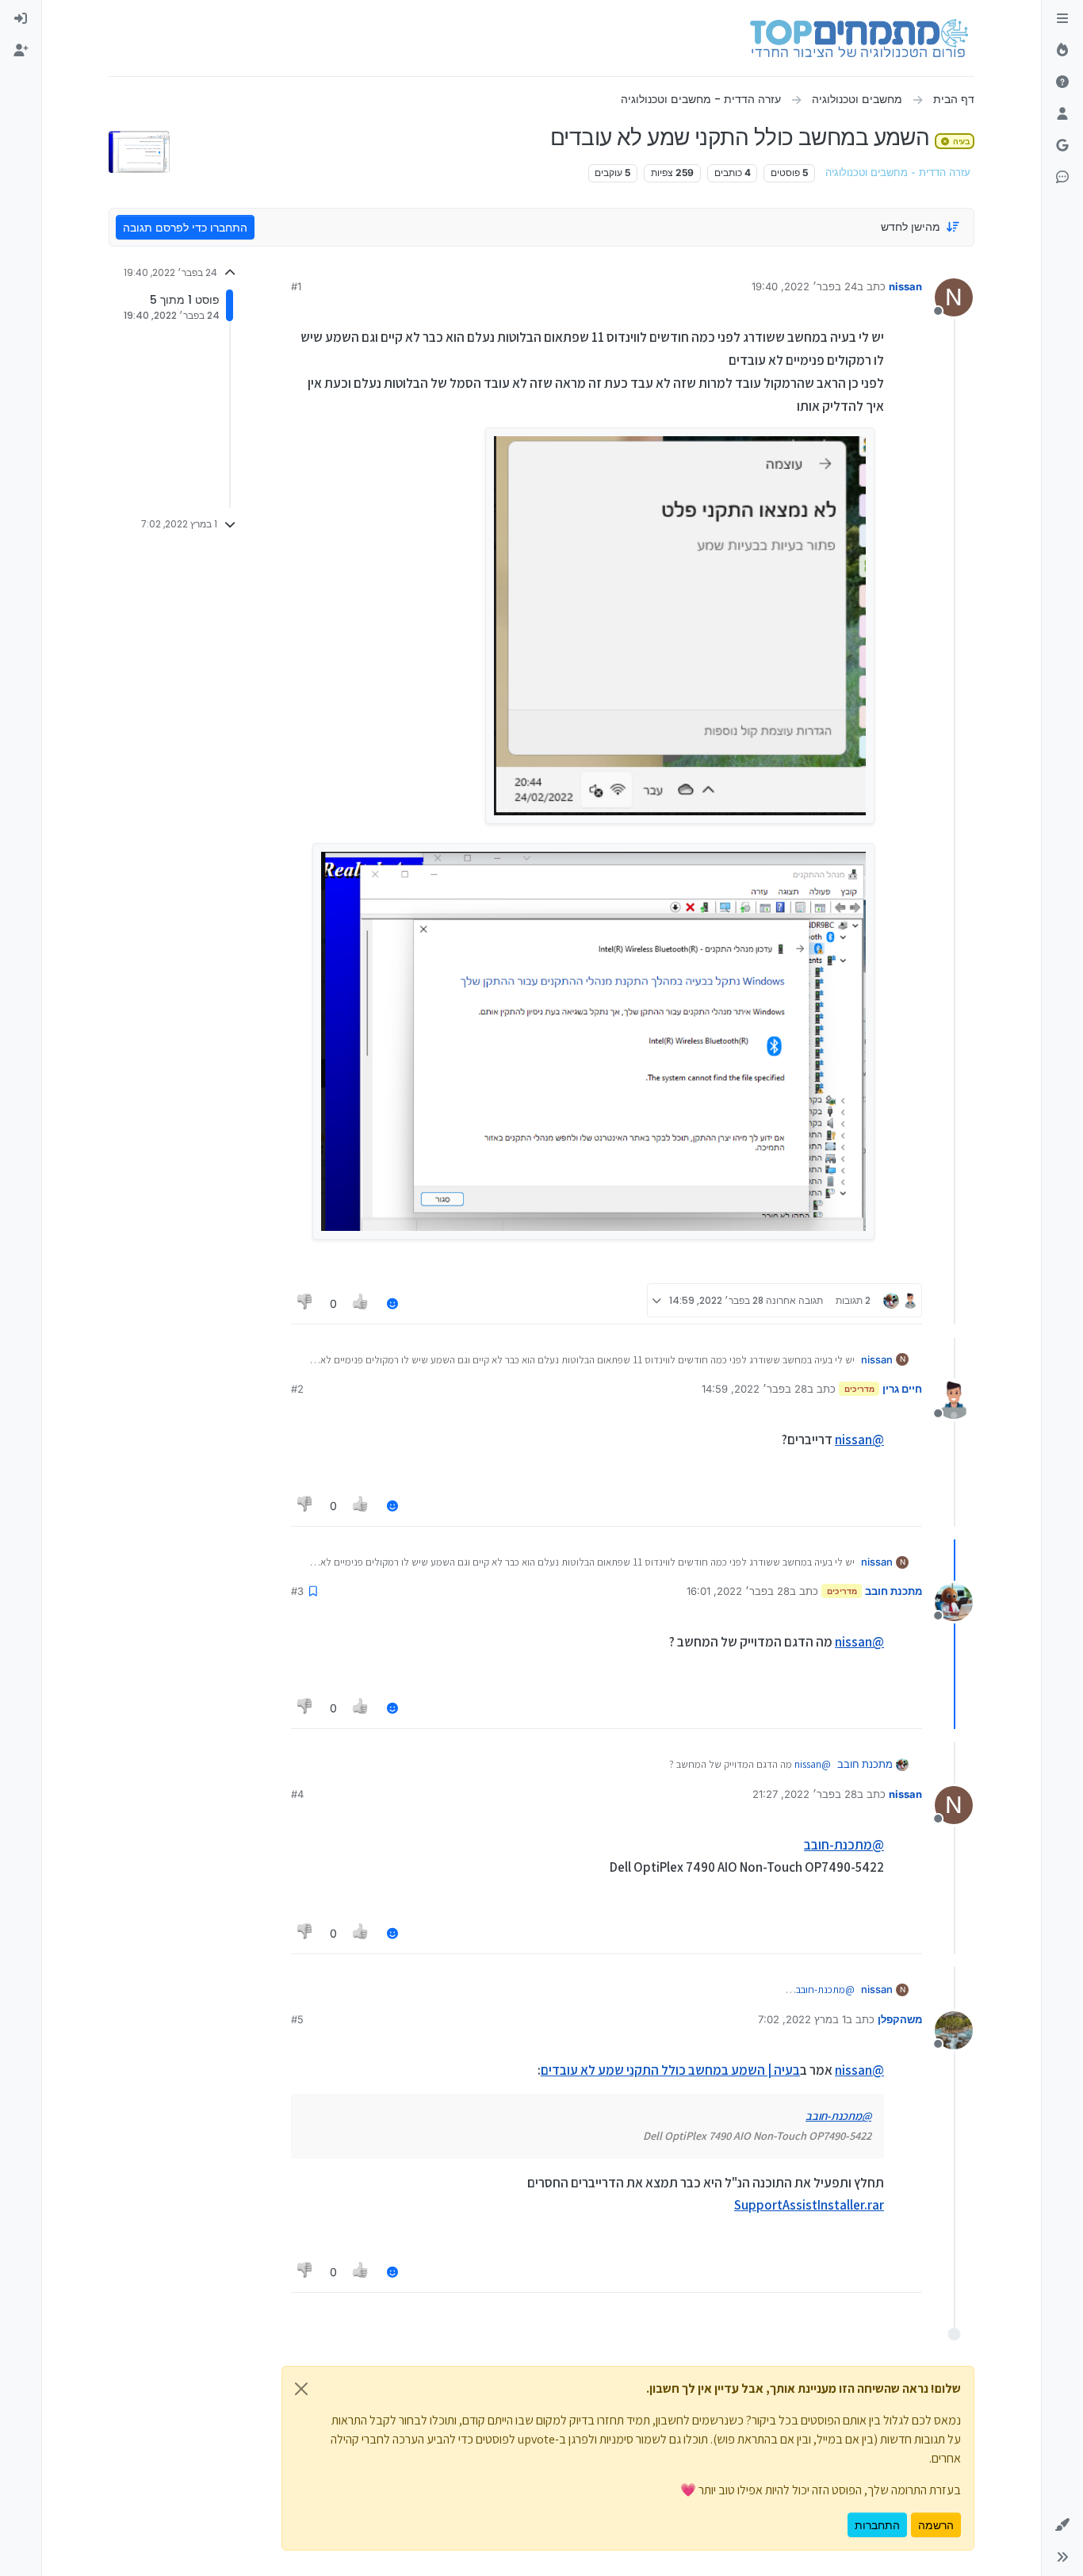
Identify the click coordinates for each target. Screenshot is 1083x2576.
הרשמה (936, 2525)
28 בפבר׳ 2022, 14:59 (754, 1389)
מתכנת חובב (894, 1591)
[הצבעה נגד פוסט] (305, 1303)
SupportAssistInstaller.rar (809, 2205)
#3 (297, 1591)
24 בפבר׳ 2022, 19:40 (804, 286)
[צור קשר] (1062, 178)
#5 (297, 2019)
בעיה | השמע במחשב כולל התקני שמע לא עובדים (670, 2070)
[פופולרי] (1062, 51)
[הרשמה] (21, 51)
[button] (1062, 2525)
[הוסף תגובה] (392, 1303)
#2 (297, 1389)
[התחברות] (21, 19)
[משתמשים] (1062, 114)
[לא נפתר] (1062, 82)
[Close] (301, 2389)
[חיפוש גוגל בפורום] (1062, 146)
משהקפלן (900, 2019)
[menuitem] (21, 19)
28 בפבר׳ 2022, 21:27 (805, 1794)
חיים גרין (902, 1389)
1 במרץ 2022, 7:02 (802, 2019)
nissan (905, 286)
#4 (297, 1794)
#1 (296, 286)
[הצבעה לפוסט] (362, 1303)
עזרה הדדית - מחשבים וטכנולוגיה (898, 172)
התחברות (877, 2525)
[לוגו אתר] (859, 38)
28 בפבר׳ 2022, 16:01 (738, 1591)
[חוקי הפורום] (1062, 19)
